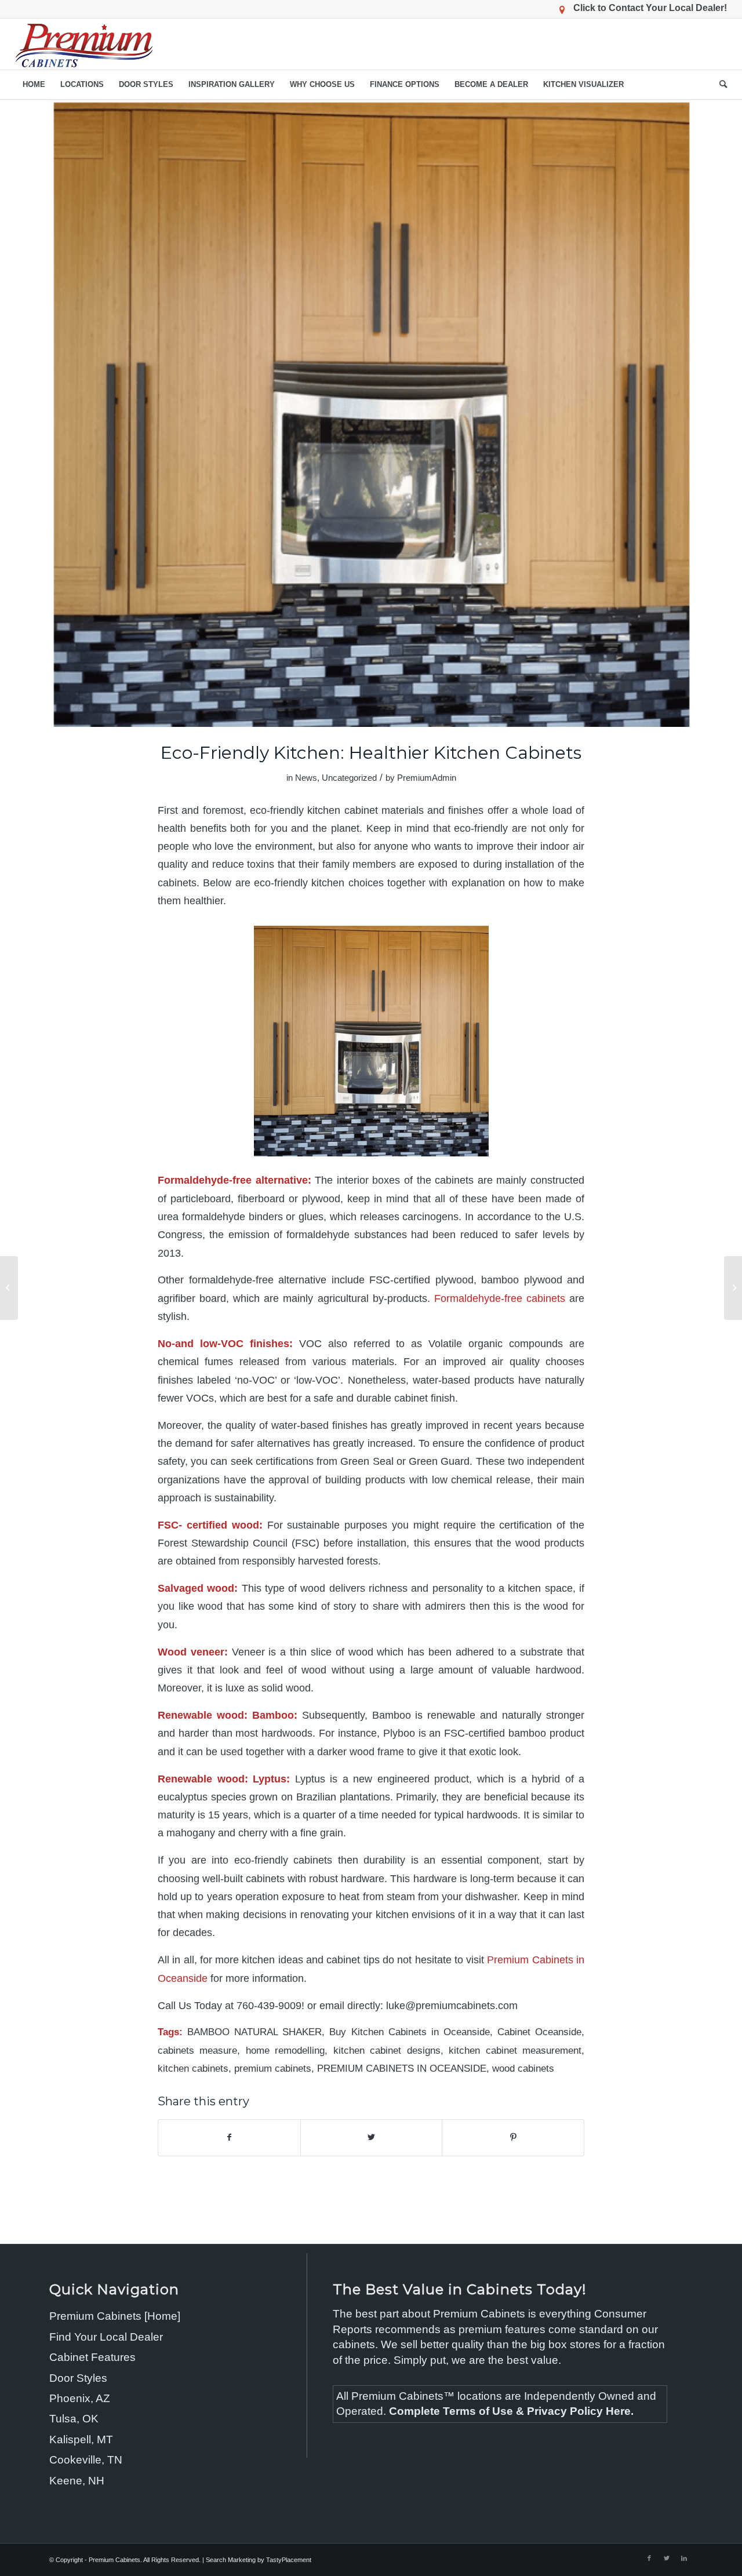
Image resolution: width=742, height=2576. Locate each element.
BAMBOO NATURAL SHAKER (254, 2032)
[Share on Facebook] (229, 2137)
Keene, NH (77, 2481)
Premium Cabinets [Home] (115, 2316)
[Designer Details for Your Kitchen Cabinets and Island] (9, 1288)
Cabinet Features (92, 2357)
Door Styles (78, 2378)
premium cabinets (273, 2069)
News (306, 778)
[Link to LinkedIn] (684, 2558)
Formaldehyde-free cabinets (500, 1298)
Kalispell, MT (81, 2439)
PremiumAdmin (427, 778)
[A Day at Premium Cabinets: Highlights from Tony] (733, 1288)
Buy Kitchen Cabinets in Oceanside (409, 2032)
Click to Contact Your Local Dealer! (650, 8)
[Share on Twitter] (372, 2137)
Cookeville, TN (86, 2460)
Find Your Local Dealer (106, 2337)
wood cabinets (523, 2069)
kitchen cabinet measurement (515, 2051)
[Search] (719, 85)
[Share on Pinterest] (513, 2137)
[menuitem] (34, 85)
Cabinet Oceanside (539, 2032)
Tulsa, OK (74, 2419)
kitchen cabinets (193, 2069)
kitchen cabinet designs (387, 2051)
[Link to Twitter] (667, 2558)
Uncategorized (349, 778)
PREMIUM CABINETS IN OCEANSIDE (402, 2069)
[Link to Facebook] (649, 2558)
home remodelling (285, 2051)
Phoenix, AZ (80, 2398)
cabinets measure (197, 2051)
